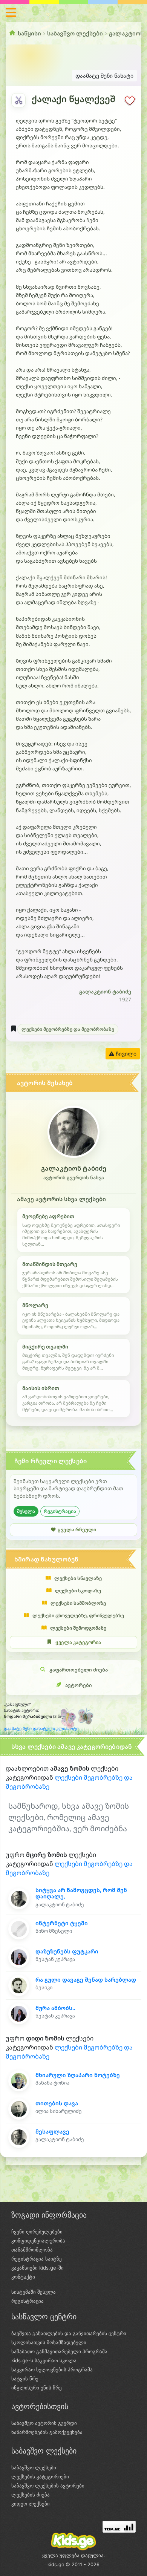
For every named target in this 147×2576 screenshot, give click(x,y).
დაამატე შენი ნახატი (104, 76)
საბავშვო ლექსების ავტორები (48, 2486)
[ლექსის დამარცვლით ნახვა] (18, 100)
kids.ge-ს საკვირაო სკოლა (44, 2360)
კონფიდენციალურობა (38, 2241)
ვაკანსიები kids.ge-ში (38, 2268)
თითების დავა (57, 2103)
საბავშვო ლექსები (75, 33)
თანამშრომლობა (32, 2250)
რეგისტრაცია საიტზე (37, 2259)
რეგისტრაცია (60, 1511)
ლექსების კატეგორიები (40, 2477)
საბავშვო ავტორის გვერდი (44, 2423)
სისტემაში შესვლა (34, 2292)
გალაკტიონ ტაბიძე (105, 992)
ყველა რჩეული (77, 1530)
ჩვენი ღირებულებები (37, 2232)
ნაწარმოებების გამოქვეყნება (47, 2432)
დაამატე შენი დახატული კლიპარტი (41, 1728)
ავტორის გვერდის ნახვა (74, 1178)
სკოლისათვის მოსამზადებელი (49, 2342)
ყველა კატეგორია (78, 1642)
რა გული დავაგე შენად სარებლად (86, 1980)
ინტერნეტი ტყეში (62, 1923)
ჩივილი (125, 1054)
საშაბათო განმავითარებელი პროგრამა (59, 2351)
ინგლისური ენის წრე (37, 2388)
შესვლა (26, 1511)
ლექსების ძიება (31, 2495)
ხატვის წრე (25, 2379)
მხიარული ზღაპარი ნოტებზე (78, 2075)
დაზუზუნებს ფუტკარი (67, 1951)
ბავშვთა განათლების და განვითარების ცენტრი (69, 2333)
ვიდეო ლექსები (31, 2504)
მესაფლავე (52, 2131)
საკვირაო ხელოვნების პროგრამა (52, 2369)
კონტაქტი (23, 2277)
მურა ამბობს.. (55, 2008)
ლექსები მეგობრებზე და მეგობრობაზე (68, 1029)
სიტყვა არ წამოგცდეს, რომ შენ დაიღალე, (81, 1893)
